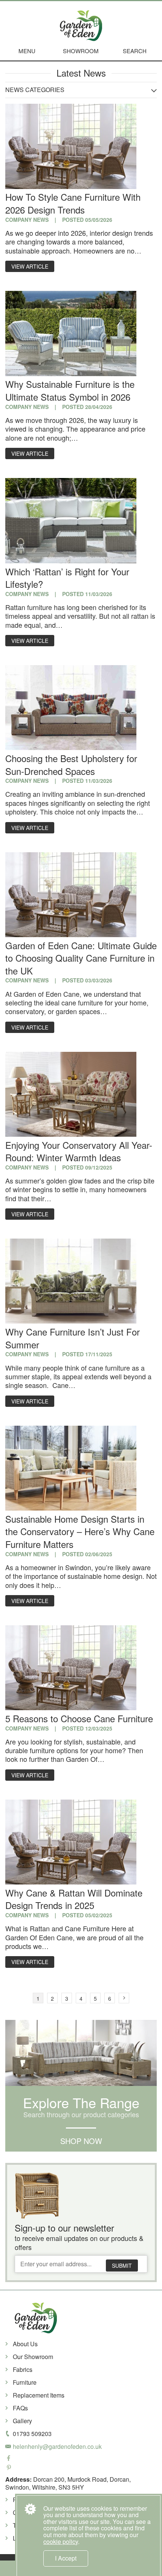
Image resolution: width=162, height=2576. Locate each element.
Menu (27, 51)
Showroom (81, 51)
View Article (30, 266)
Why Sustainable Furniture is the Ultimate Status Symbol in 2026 (70, 390)
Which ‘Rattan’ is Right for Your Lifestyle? (67, 578)
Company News (27, 220)
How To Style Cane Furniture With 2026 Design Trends (73, 203)
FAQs (20, 2408)
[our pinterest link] (81, 2468)
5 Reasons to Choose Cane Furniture (79, 1718)
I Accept (66, 2558)
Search (135, 51)
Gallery (22, 2421)
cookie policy (61, 2541)
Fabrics (23, 2369)
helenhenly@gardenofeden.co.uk (57, 2446)
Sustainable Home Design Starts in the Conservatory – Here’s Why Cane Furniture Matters (80, 1531)
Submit (122, 2266)
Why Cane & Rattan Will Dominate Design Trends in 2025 (74, 1899)
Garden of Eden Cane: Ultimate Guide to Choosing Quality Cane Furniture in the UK (81, 958)
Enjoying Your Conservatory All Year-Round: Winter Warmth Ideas (79, 1151)
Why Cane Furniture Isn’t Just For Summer (73, 1338)
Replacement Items (39, 2395)
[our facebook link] (81, 2459)
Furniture (25, 2382)
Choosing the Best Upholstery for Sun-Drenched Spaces (71, 765)
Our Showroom (33, 2357)
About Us (25, 2344)
